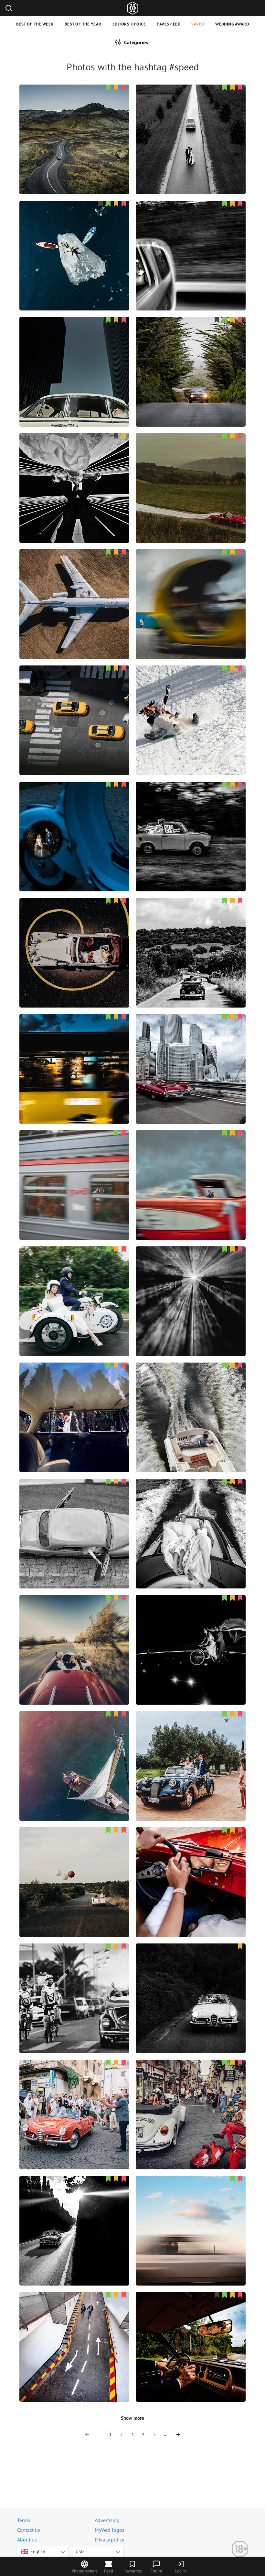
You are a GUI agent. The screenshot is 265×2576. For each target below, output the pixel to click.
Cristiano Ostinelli (191, 1518)
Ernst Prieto (191, 1750)
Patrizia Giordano (191, 1983)
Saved (198, 24)
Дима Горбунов (74, 1170)
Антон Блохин (74, 240)
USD (80, 2551)
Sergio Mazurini (74, 356)
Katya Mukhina (74, 1286)
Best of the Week (35, 24)
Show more (132, 2418)
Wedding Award (232, 24)
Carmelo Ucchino (74, 1983)
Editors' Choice (129, 24)
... (166, 2434)
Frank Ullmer (191, 2331)
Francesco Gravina (74, 1867)
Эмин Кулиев (74, 705)
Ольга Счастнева (191, 2215)
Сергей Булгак (191, 1053)
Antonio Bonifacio (191, 937)
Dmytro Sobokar (74, 2331)
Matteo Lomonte (191, 589)
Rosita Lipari (74, 1518)
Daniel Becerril (191, 1170)
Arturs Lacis (191, 124)
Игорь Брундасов (191, 1402)
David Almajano (191, 1634)
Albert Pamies (74, 1402)
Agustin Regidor (74, 821)
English (38, 2551)
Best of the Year (83, 24)
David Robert (74, 472)
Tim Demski (191, 472)
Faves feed (169, 24)
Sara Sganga (191, 1867)
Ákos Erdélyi (191, 821)
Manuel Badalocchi (74, 1053)
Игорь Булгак (74, 124)
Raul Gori (74, 2215)
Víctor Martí (74, 1750)
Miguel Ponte (191, 356)
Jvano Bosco (74, 937)
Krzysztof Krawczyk (74, 589)
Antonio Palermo (191, 240)
